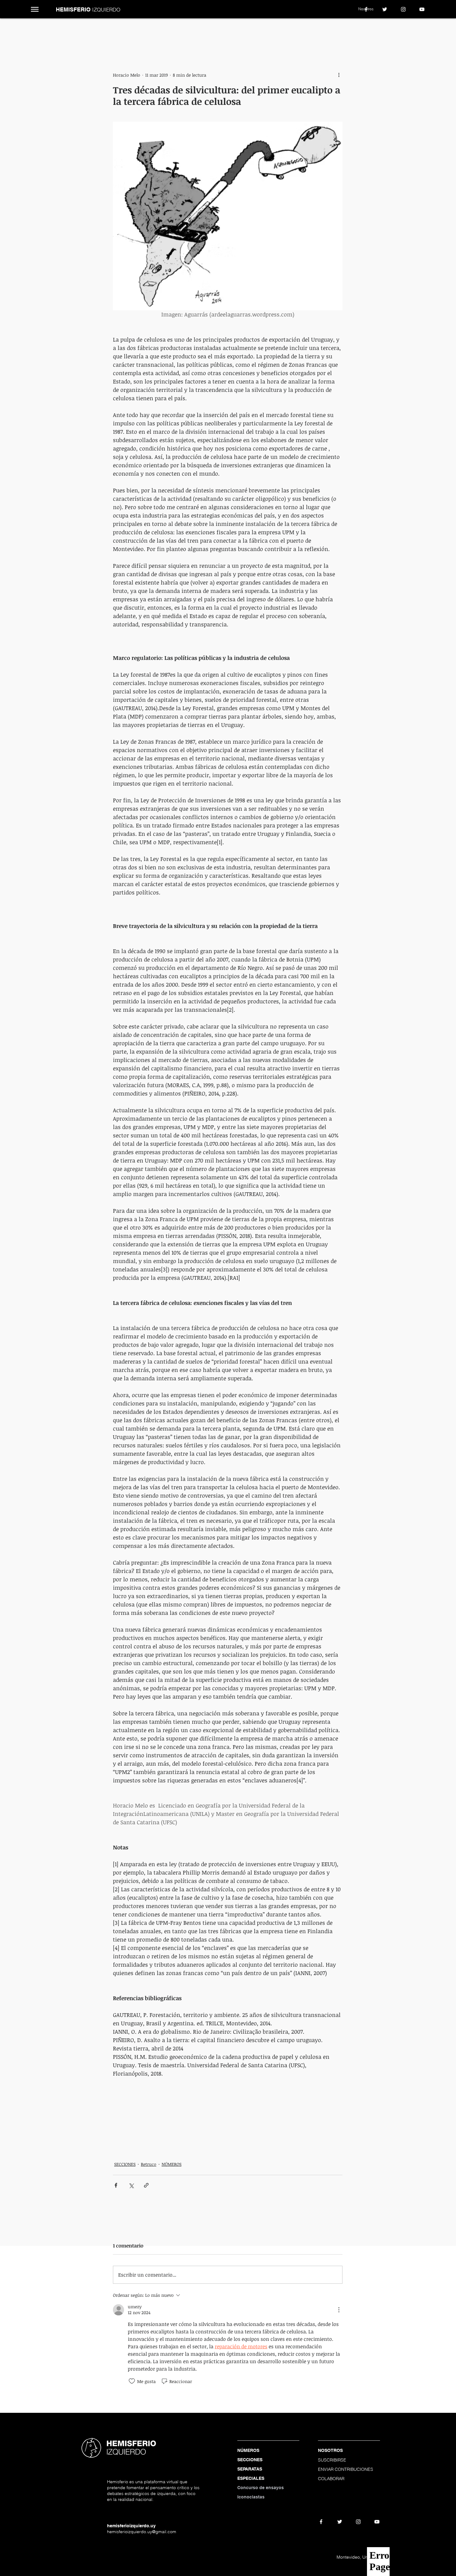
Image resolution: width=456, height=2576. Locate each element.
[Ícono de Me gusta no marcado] (132, 2381)
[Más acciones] (339, 75)
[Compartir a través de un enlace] (146, 2185)
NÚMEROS (172, 2164)
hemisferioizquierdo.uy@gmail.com (142, 2532)
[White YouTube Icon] (422, 9)
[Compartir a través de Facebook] (116, 2185)
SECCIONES (125, 2164)
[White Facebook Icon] (366, 9)
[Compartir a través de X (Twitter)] (131, 2185)
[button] (35, 9)
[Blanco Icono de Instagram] (403, 9)
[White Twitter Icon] (385, 9)
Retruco (149, 2164)
